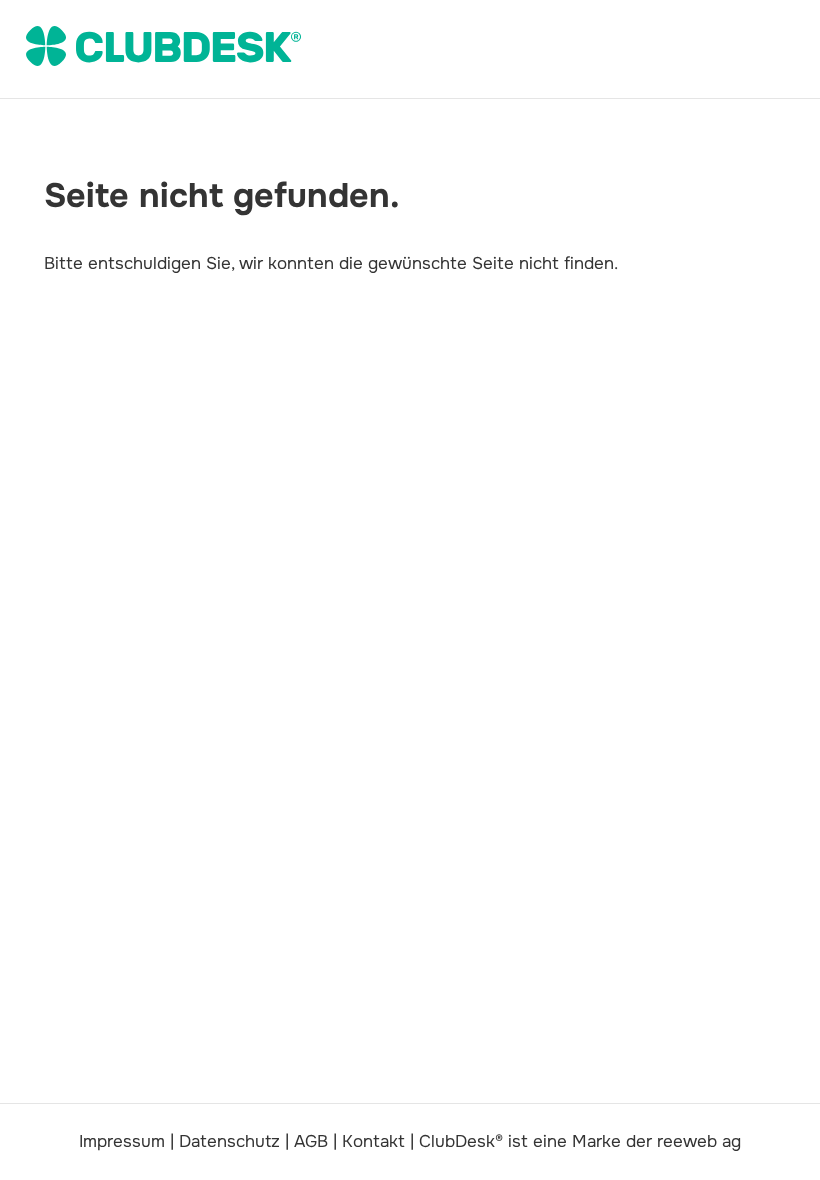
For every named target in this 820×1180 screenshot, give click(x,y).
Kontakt (373, 1141)
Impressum (122, 1141)
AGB (311, 1141)
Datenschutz (229, 1141)
